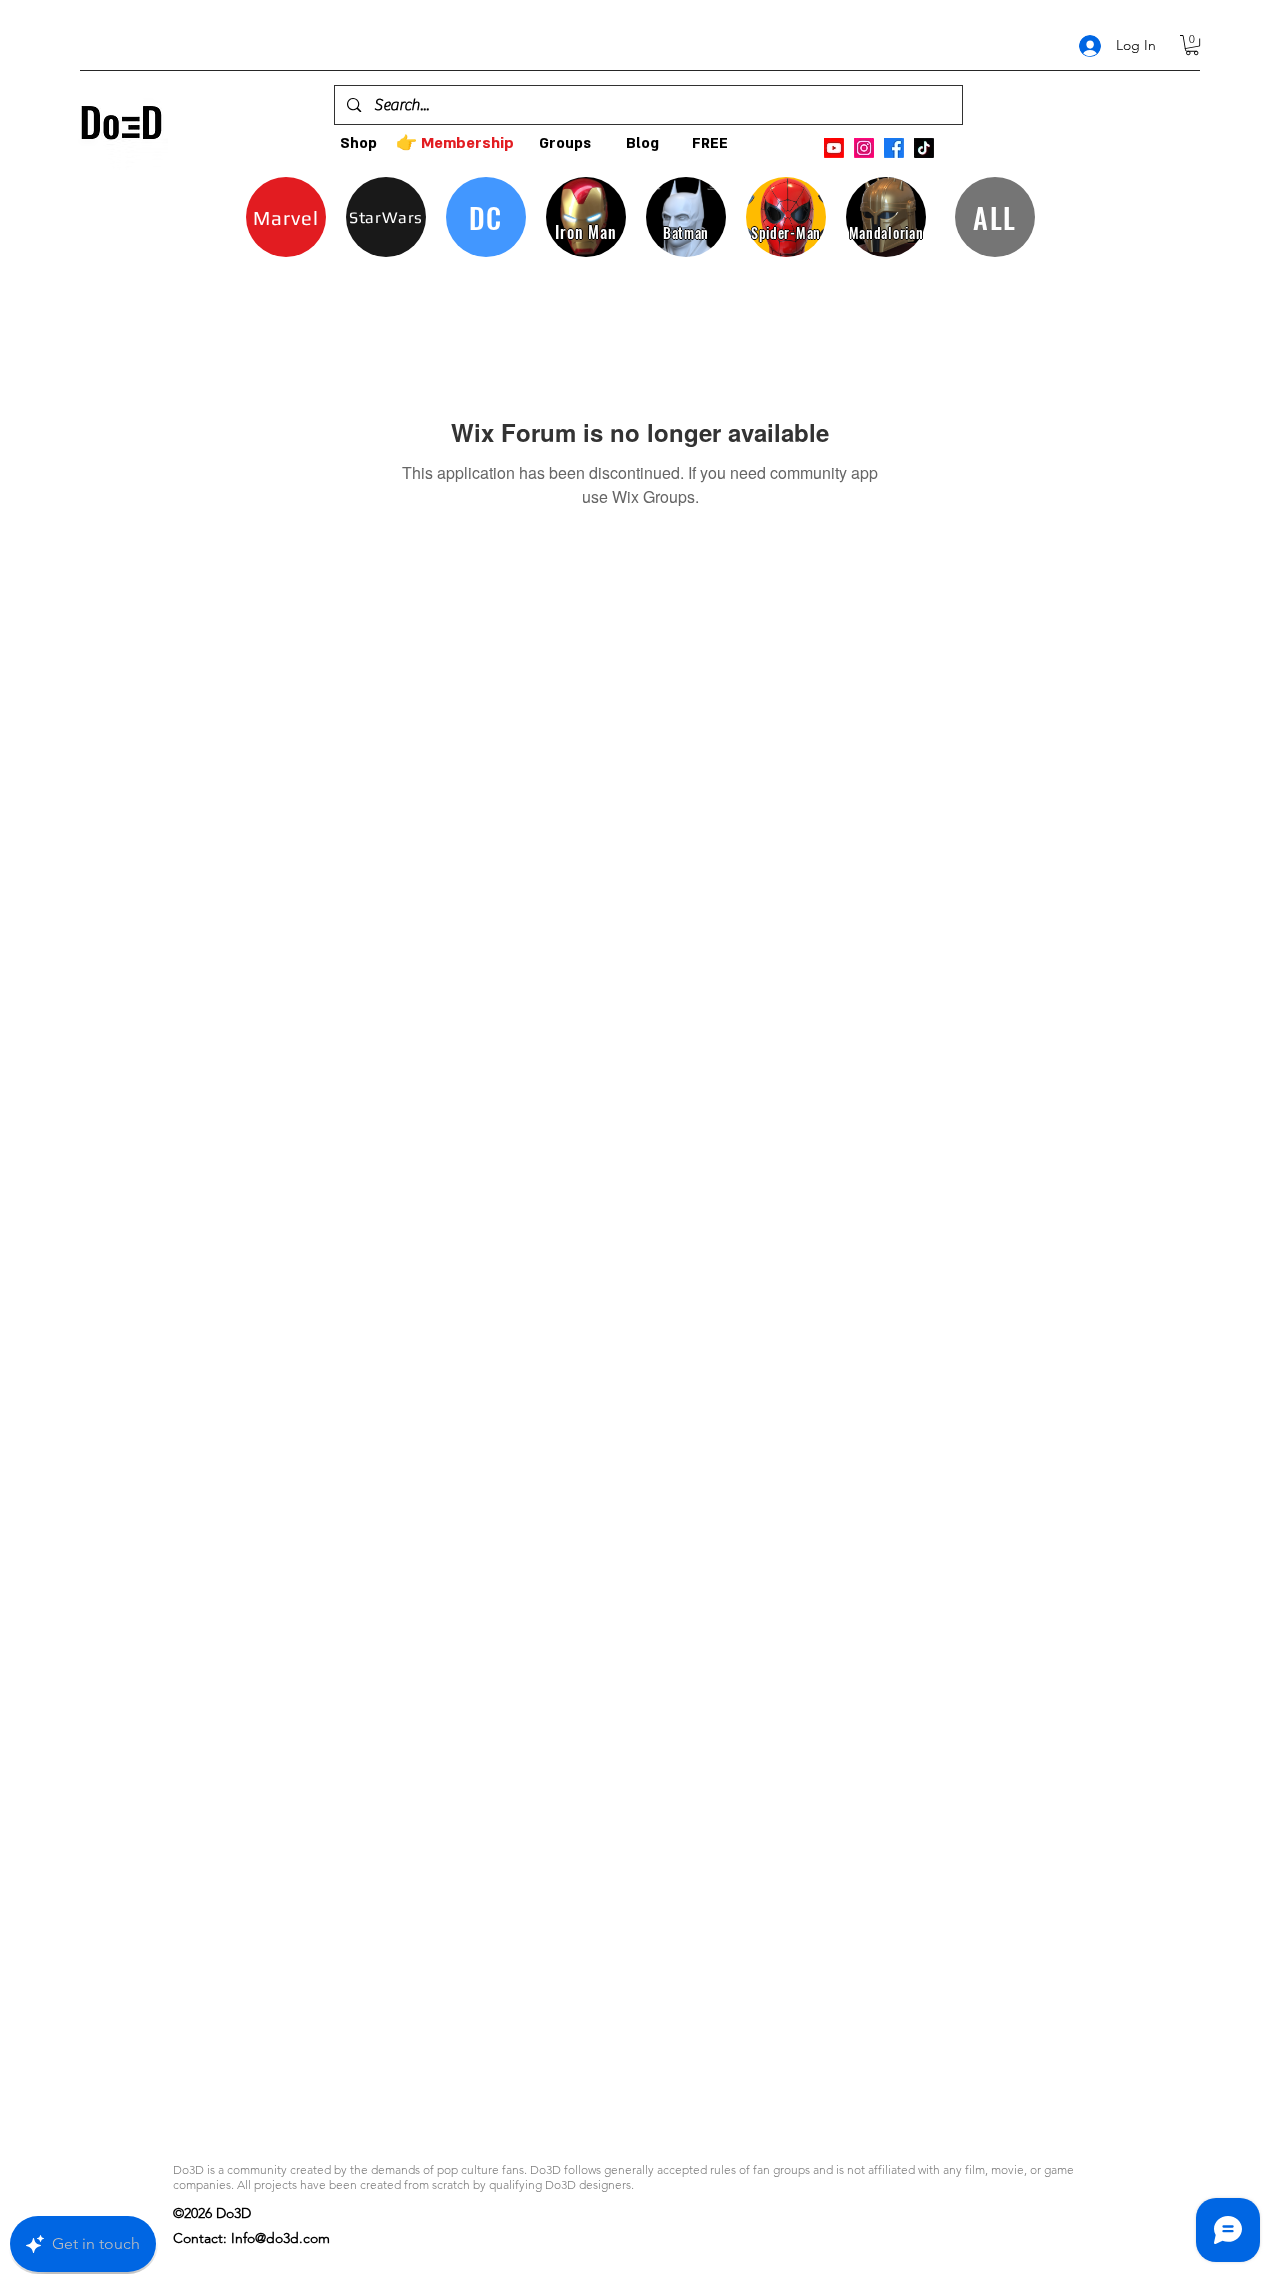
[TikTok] (924, 148)
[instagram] (864, 148)
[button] (1192, 45)
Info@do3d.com (280, 2238)
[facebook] (894, 148)
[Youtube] (834, 148)
